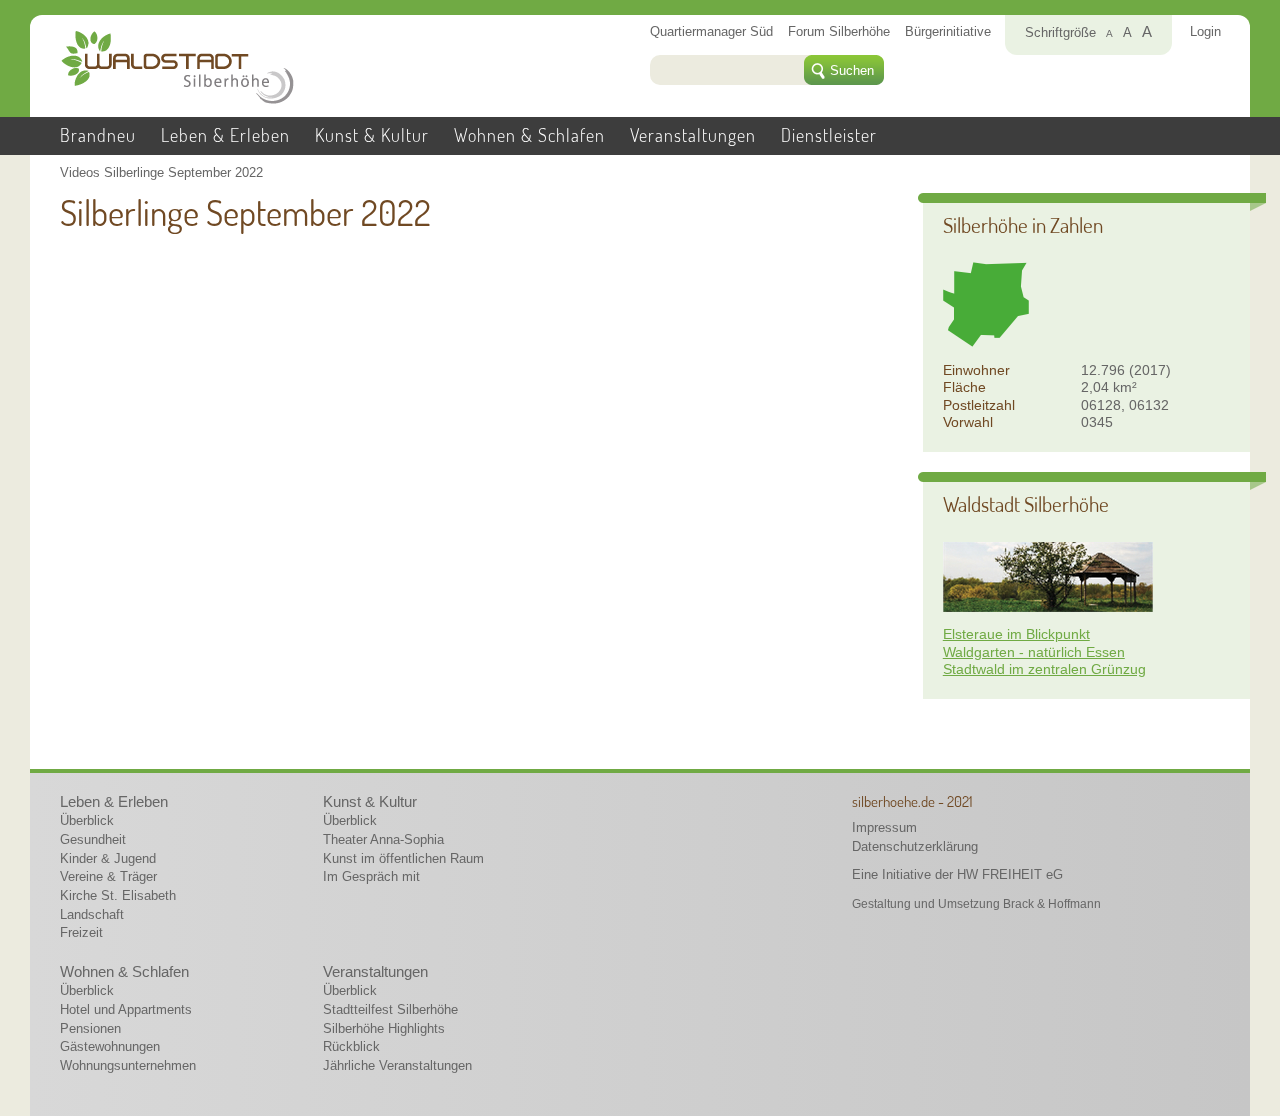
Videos (80, 173)
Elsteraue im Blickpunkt (1016, 634)
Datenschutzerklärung (915, 846)
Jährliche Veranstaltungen (397, 1065)
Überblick (87, 820)
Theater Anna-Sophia (383, 839)
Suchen (852, 70)
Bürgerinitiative (948, 32)
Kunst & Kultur (372, 135)
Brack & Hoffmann (1052, 904)
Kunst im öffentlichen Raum (403, 858)
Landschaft (92, 914)
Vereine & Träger (108, 876)
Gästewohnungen (110, 1046)
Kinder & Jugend (108, 858)
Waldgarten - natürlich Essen (1034, 652)
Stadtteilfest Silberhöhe (390, 1009)
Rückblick (351, 1046)
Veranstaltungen (693, 135)
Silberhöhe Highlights (384, 1028)
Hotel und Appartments (126, 1009)
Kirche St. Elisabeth (118, 895)
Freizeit (81, 932)
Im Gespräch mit (371, 876)
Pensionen (90, 1028)
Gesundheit (93, 839)
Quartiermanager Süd (711, 32)
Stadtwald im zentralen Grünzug (1044, 669)
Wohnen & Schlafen (529, 135)
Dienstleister (829, 135)
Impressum (884, 827)
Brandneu (98, 135)
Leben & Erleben (225, 135)
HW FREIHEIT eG (1010, 874)
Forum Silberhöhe (839, 32)
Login (1205, 32)
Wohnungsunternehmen (128, 1065)
